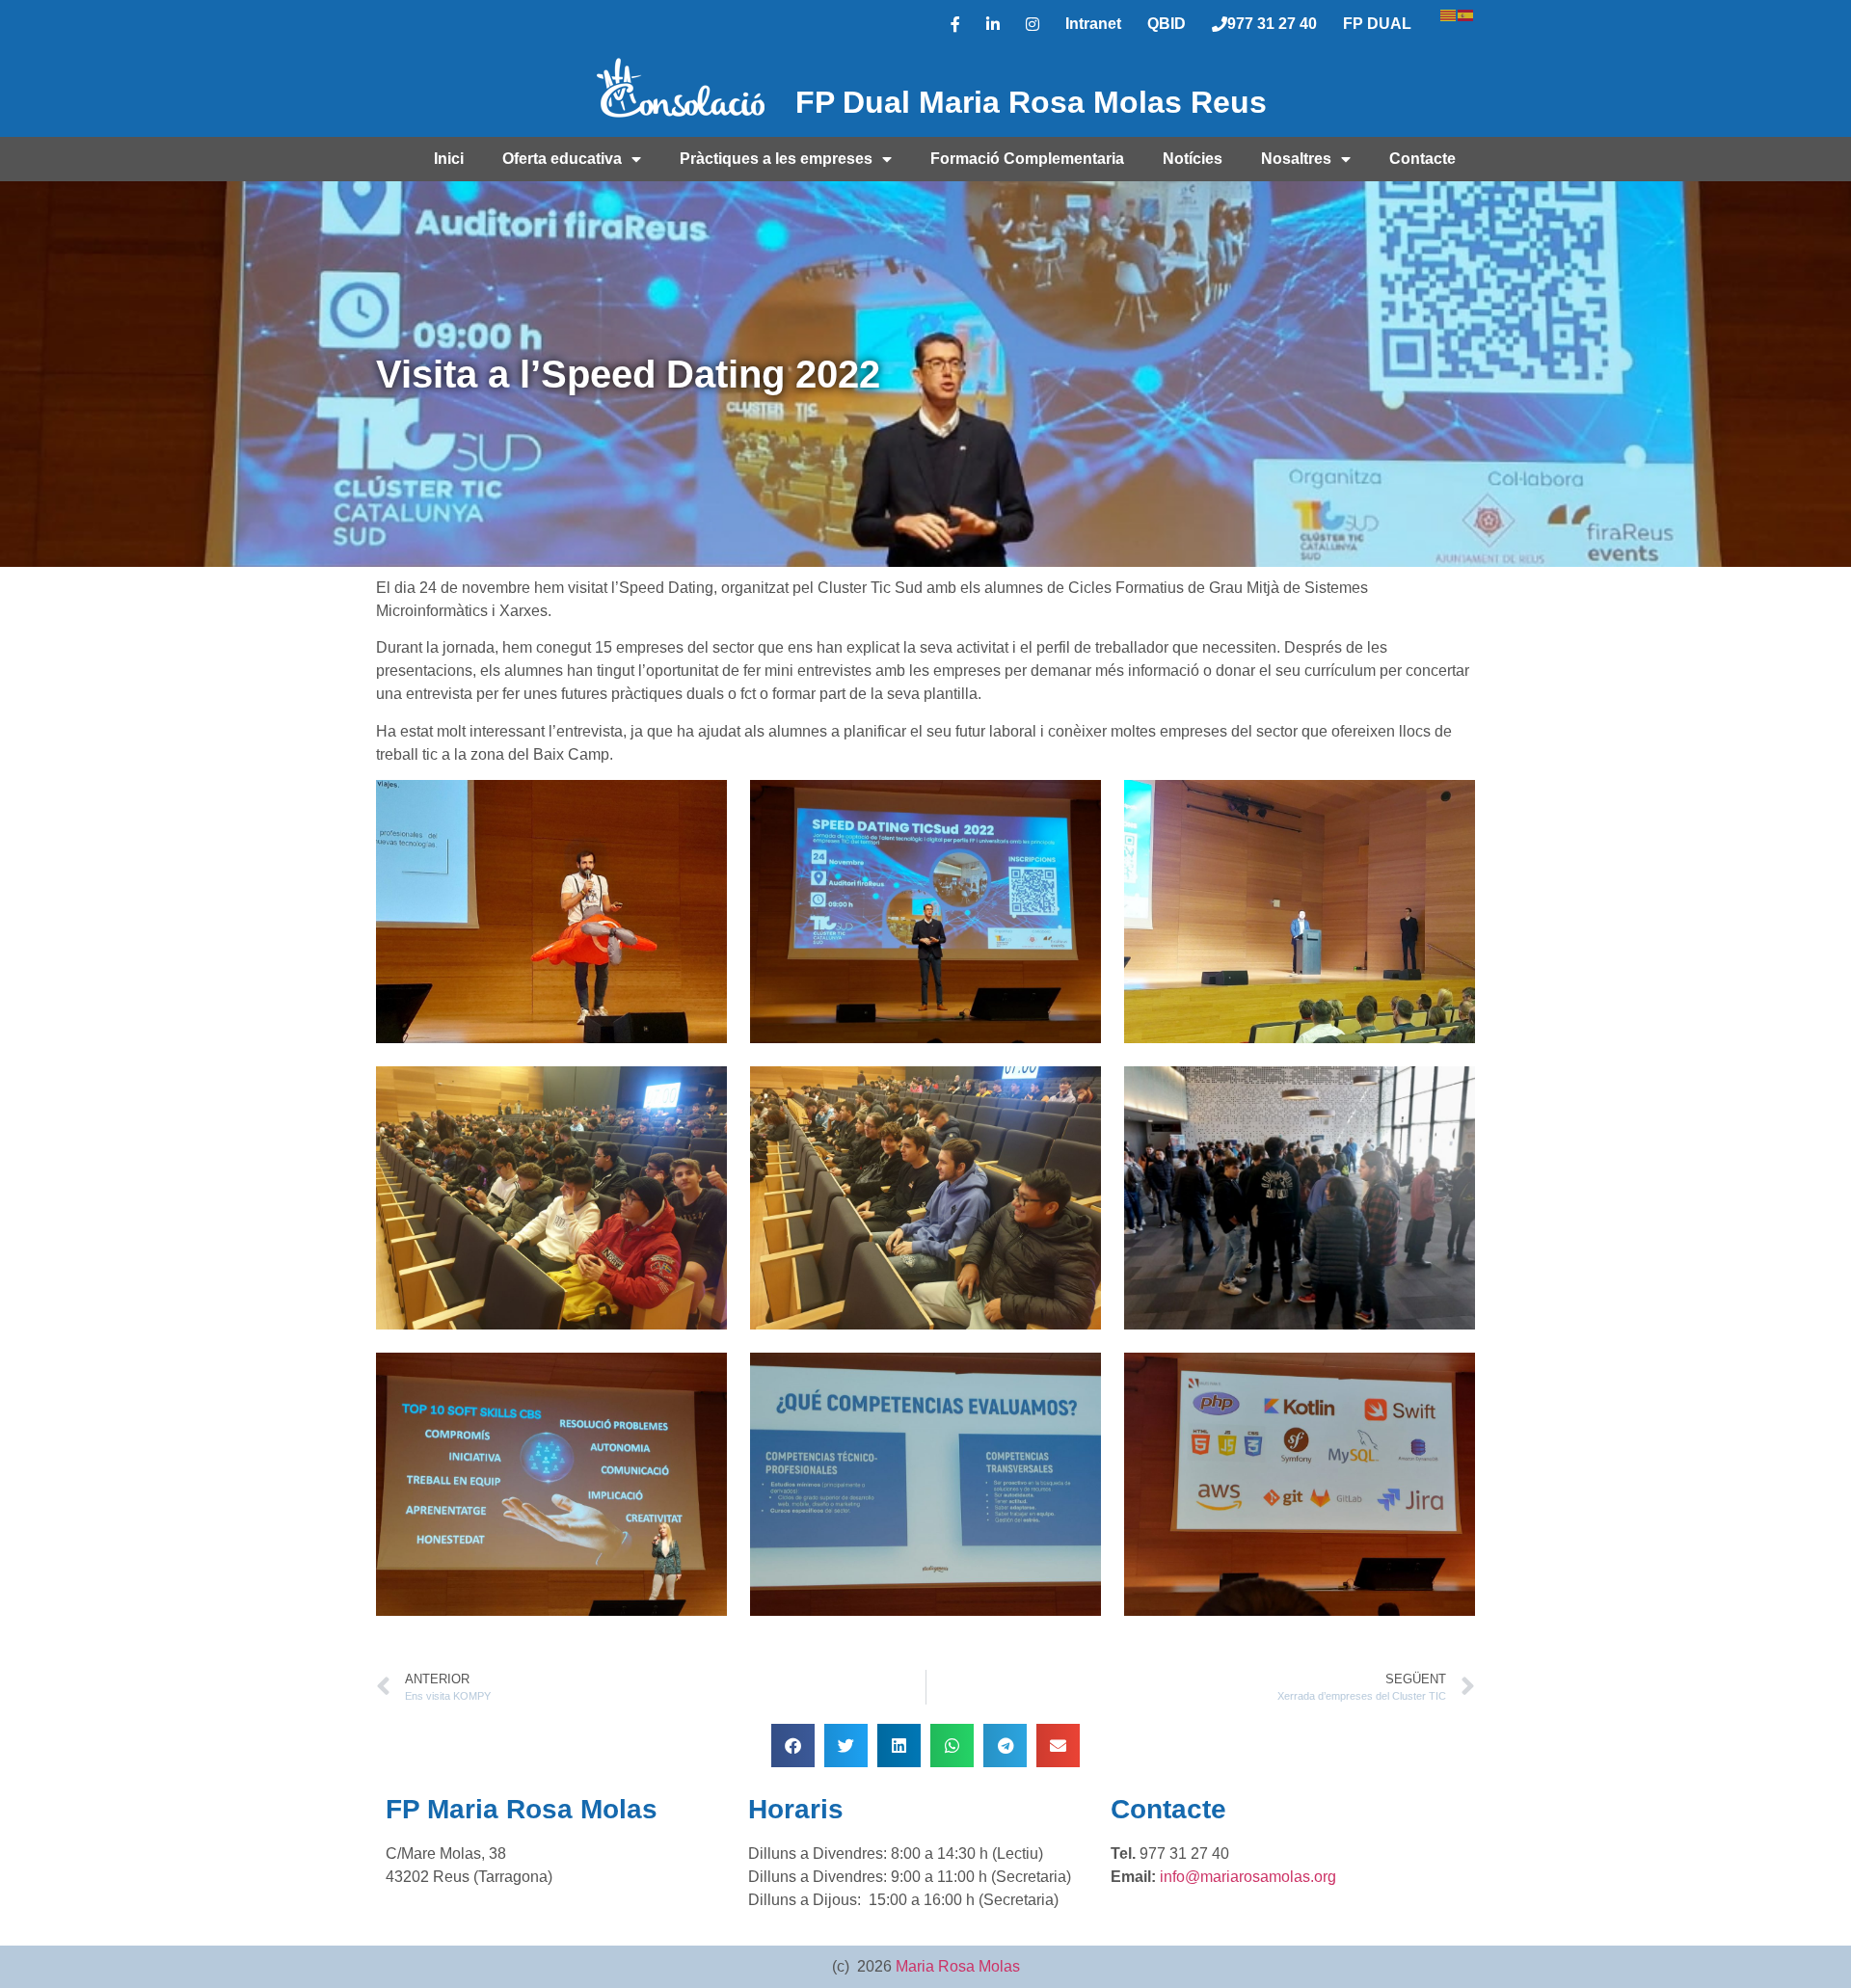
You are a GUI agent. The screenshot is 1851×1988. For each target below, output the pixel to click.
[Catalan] (1449, 13)
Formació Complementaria (1027, 159)
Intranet (1093, 24)
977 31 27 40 (1272, 24)
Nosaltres (1296, 159)
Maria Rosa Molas (958, 1966)
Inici (449, 159)
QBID (1167, 24)
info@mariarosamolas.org (1248, 1877)
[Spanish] (1466, 13)
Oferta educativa (562, 159)
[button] (793, 1746)
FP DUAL (1377, 24)
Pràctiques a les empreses (776, 159)
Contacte (1422, 159)
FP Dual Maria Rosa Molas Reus (1031, 102)
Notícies (1193, 159)
